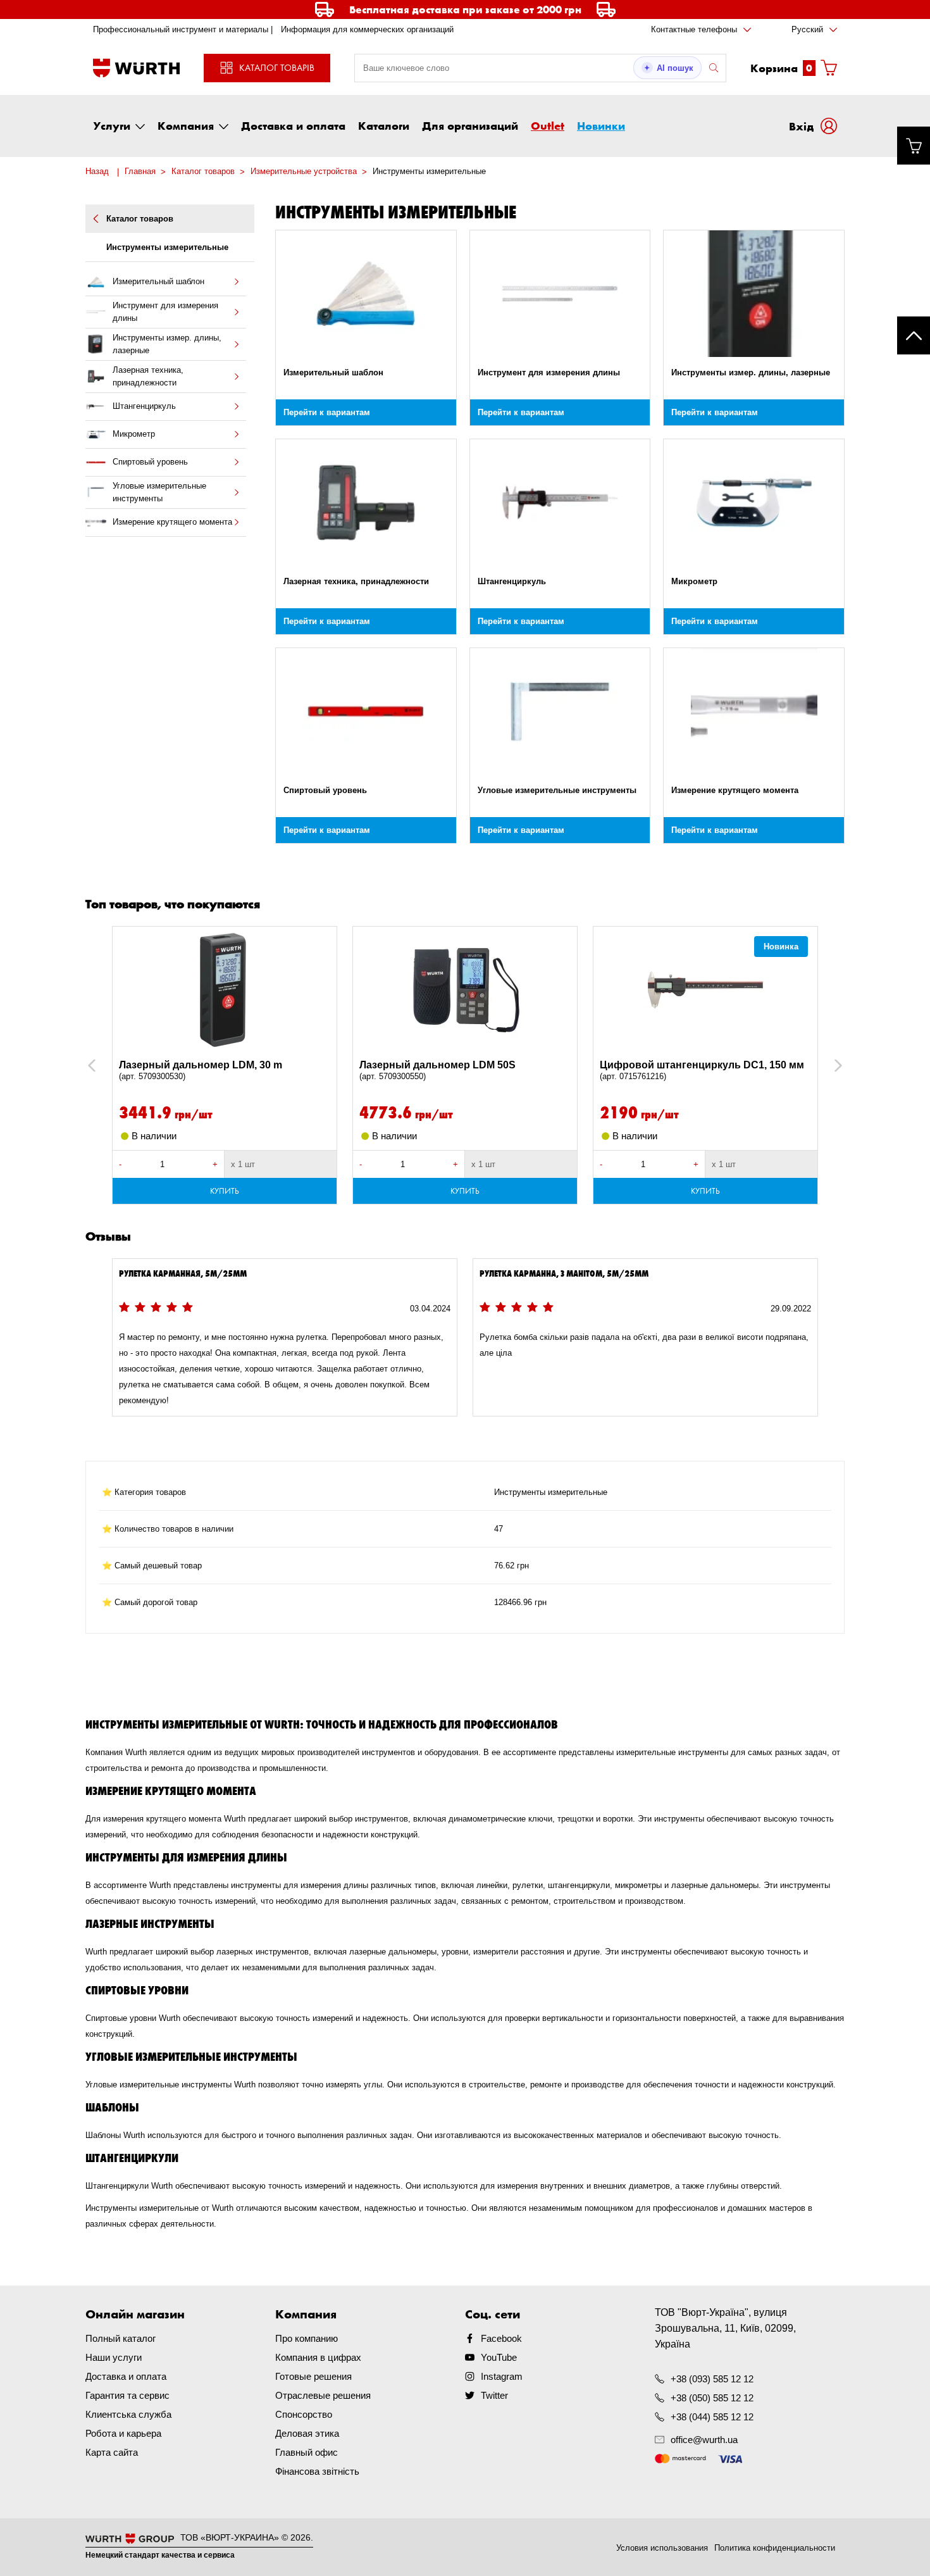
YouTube (499, 2357)
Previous (105, 1066)
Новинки (601, 125)
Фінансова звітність (317, 2471)
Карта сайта (112, 2452)
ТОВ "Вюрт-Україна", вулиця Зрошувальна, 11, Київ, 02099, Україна (725, 2328)
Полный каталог (121, 2338)
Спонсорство (304, 2414)
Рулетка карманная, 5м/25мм (183, 1273)
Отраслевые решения (323, 2395)
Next (832, 1066)
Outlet (548, 125)
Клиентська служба (128, 2414)
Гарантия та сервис (127, 2395)
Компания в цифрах (318, 2357)
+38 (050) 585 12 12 (712, 2398)
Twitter (494, 2395)
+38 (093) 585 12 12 (712, 2379)
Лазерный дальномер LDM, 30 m (201, 1070)
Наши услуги (114, 2357)
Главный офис (307, 2452)
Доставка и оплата (293, 125)
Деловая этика (307, 2433)
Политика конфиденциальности (775, 2548)
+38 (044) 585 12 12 (712, 2417)
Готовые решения (313, 2376)
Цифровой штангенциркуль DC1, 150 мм (702, 1070)
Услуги (112, 125)
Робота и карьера (123, 2433)
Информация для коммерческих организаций (367, 29)
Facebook (501, 2338)
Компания (186, 125)
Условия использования (662, 2548)
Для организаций (470, 125)
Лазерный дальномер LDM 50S (437, 1070)
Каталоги (384, 125)
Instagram (502, 2376)
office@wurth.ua (704, 2440)
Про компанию (307, 2338)
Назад (97, 171)
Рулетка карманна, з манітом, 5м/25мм (564, 1273)
